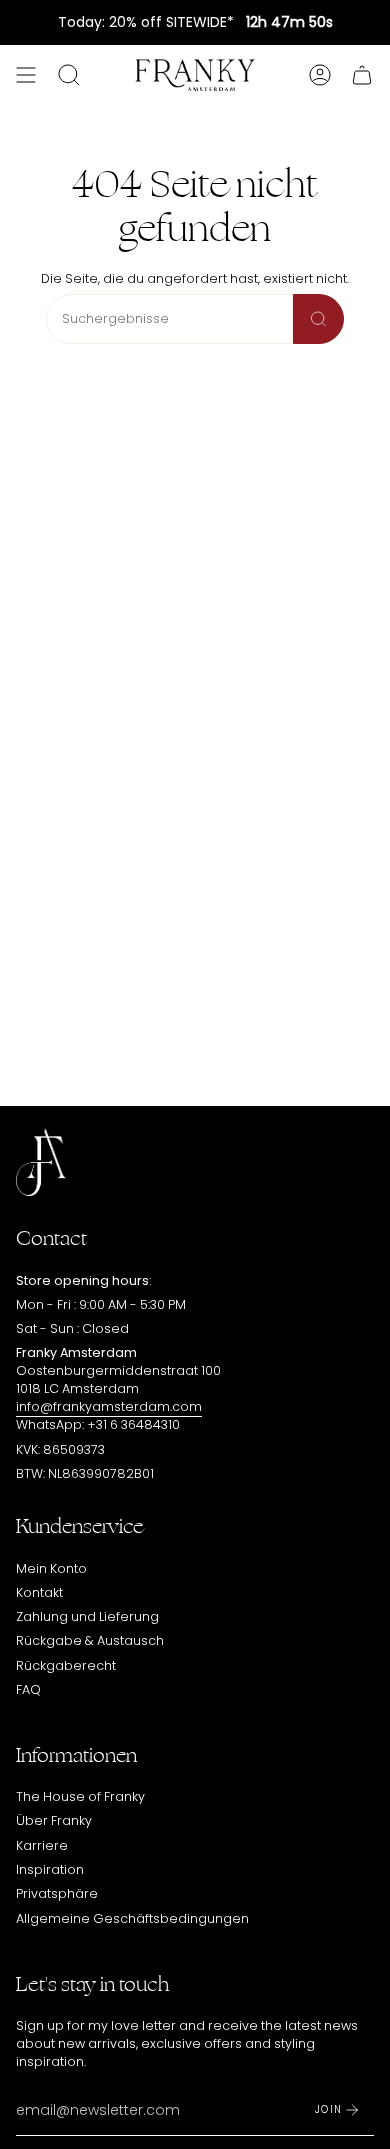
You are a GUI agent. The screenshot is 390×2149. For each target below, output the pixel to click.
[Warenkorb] (362, 75)
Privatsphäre (57, 1893)
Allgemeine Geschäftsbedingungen (132, 1918)
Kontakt (39, 1592)
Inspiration (50, 1869)
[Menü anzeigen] (26, 75)
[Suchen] (318, 319)
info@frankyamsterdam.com (109, 1406)
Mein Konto (51, 1568)
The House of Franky (80, 1796)
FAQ (28, 1689)
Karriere (42, 1845)
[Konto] (320, 75)
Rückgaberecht (66, 1665)
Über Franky (54, 1820)
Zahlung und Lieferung (87, 1616)
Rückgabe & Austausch (90, 1640)
